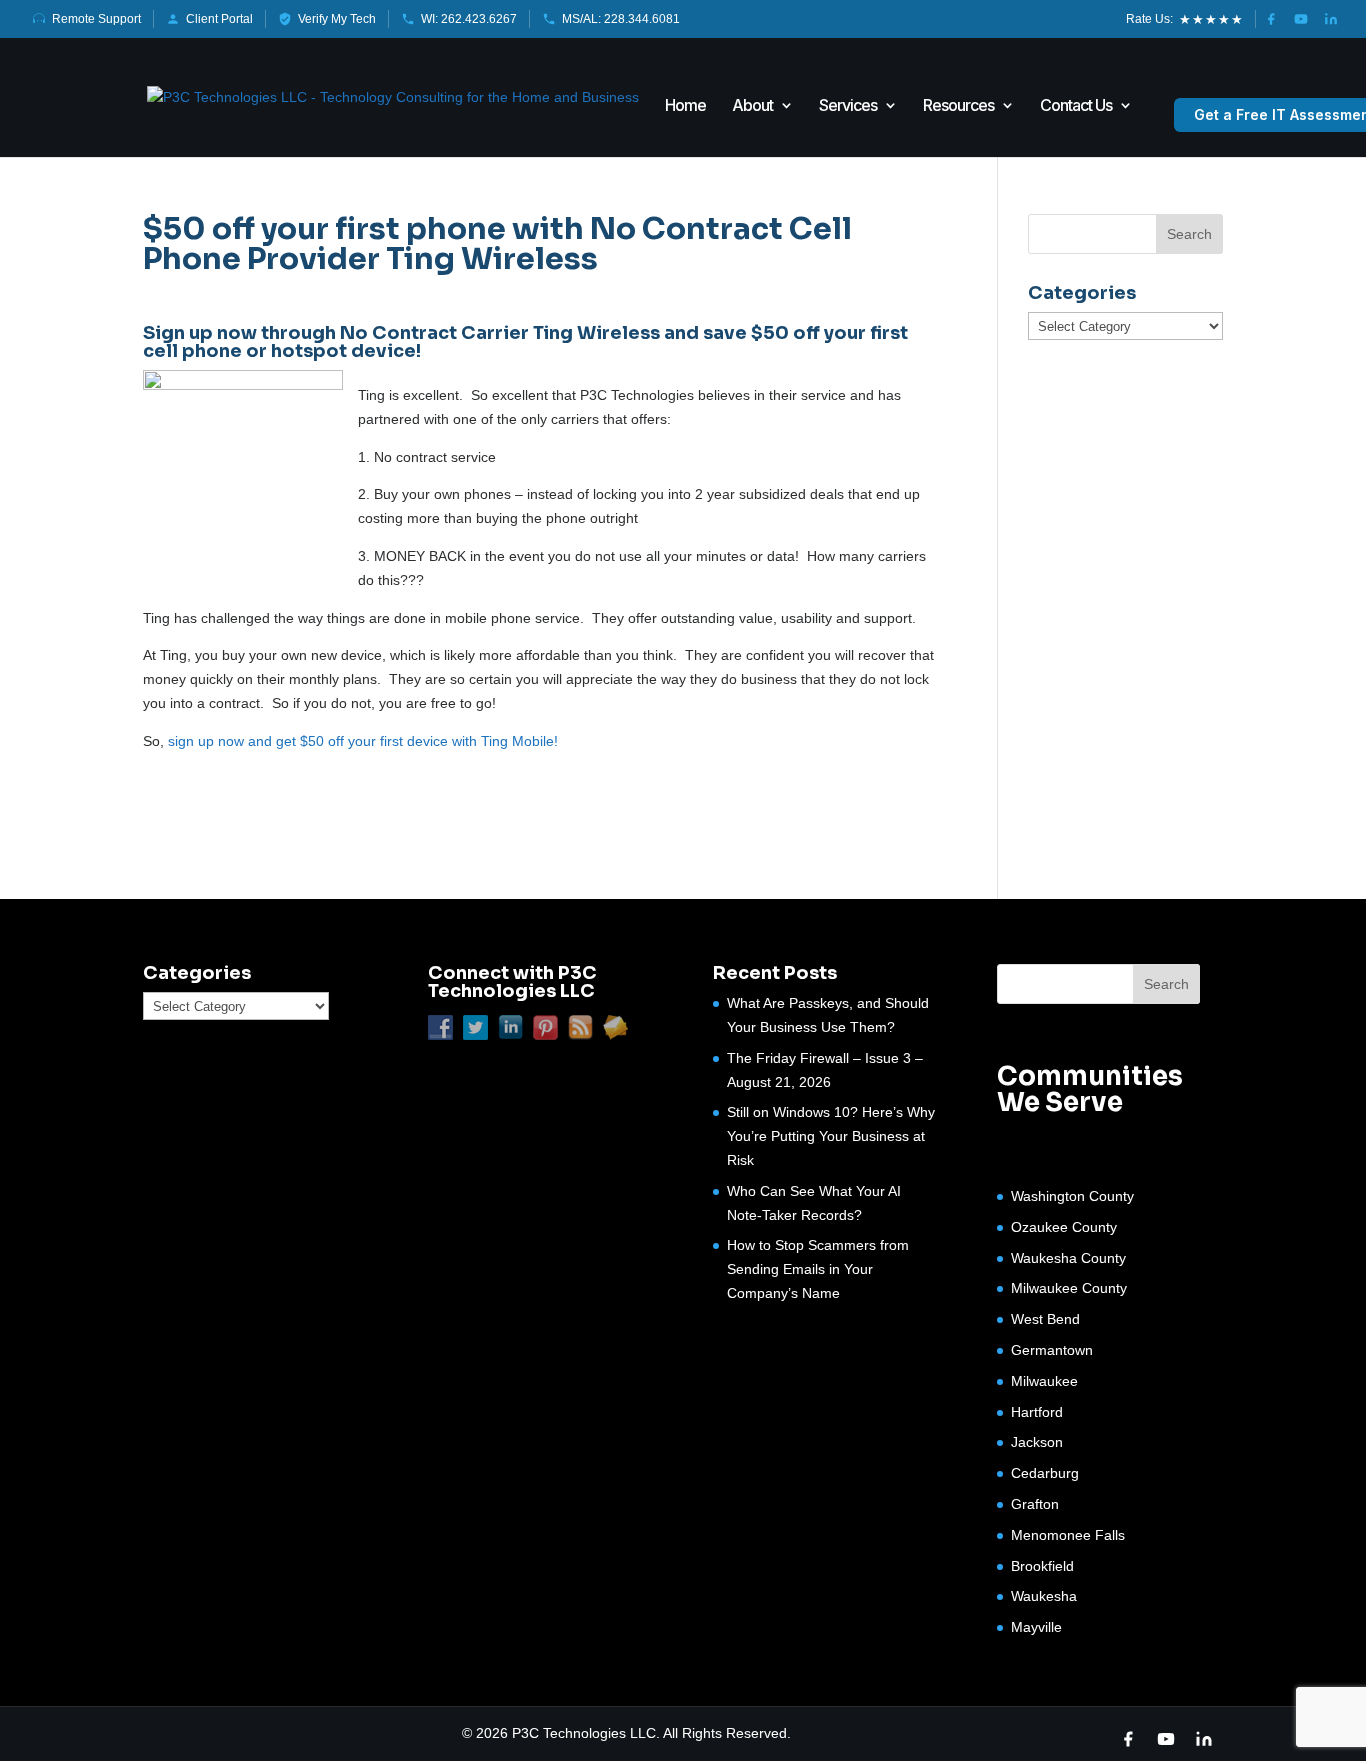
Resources (958, 106)
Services (848, 106)
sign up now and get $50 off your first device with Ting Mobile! (361, 741)
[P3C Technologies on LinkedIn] (1331, 19)
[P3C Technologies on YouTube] (1301, 19)
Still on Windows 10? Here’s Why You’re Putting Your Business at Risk (831, 1136)
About (752, 106)
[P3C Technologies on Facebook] (1271, 19)
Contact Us (1076, 106)
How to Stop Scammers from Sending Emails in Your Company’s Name (818, 1269)
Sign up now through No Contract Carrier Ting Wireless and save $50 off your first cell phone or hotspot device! (525, 342)
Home (685, 106)
